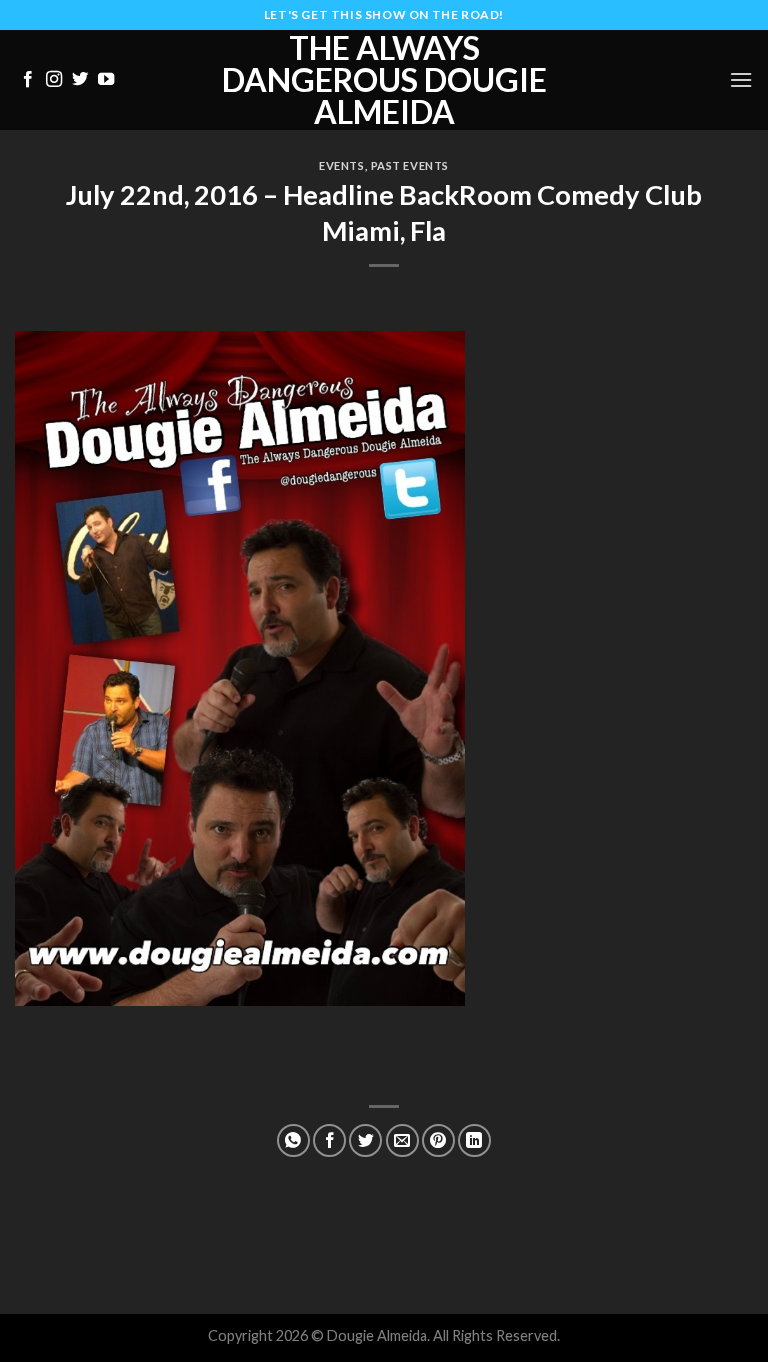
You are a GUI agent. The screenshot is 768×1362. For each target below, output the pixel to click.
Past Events (410, 165)
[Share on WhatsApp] (293, 1140)
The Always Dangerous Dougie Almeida (384, 80)
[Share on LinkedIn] (474, 1140)
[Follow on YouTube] (106, 80)
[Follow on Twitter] (80, 80)
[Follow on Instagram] (54, 80)
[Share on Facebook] (329, 1140)
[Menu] (741, 79)
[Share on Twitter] (365, 1140)
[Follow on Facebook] (28, 80)
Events (341, 165)
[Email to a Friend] (402, 1140)
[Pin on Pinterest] (438, 1140)
